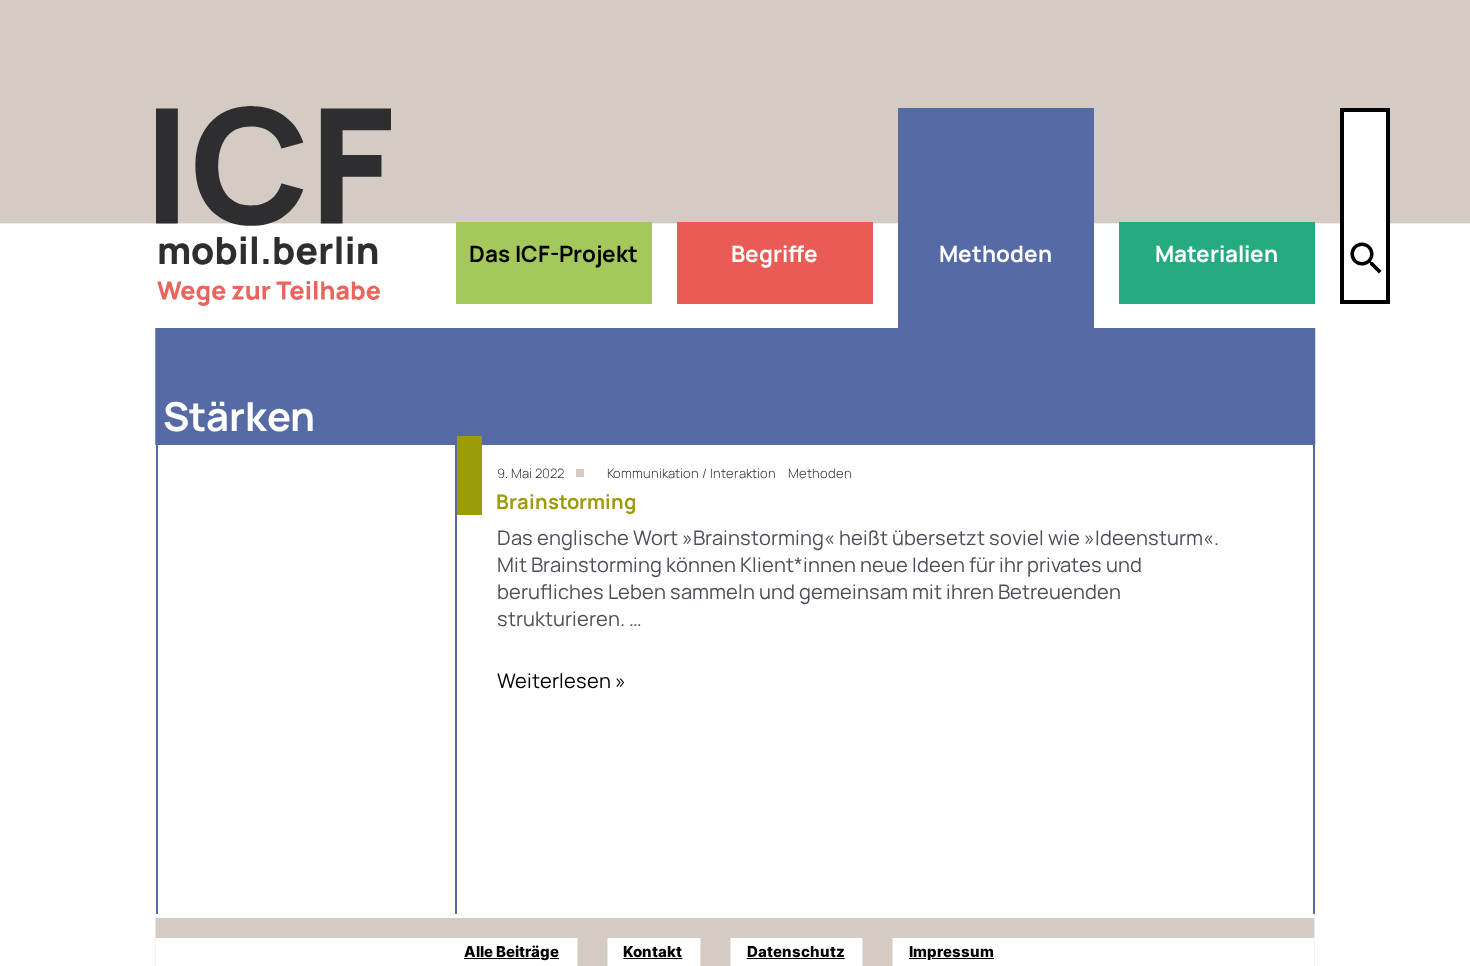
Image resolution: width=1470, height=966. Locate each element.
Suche (1365, 192)
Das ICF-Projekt (553, 253)
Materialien (1216, 253)
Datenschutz (796, 951)
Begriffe (774, 253)
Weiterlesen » (561, 680)
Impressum (951, 951)
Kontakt (652, 951)
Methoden (995, 253)
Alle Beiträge (511, 951)
